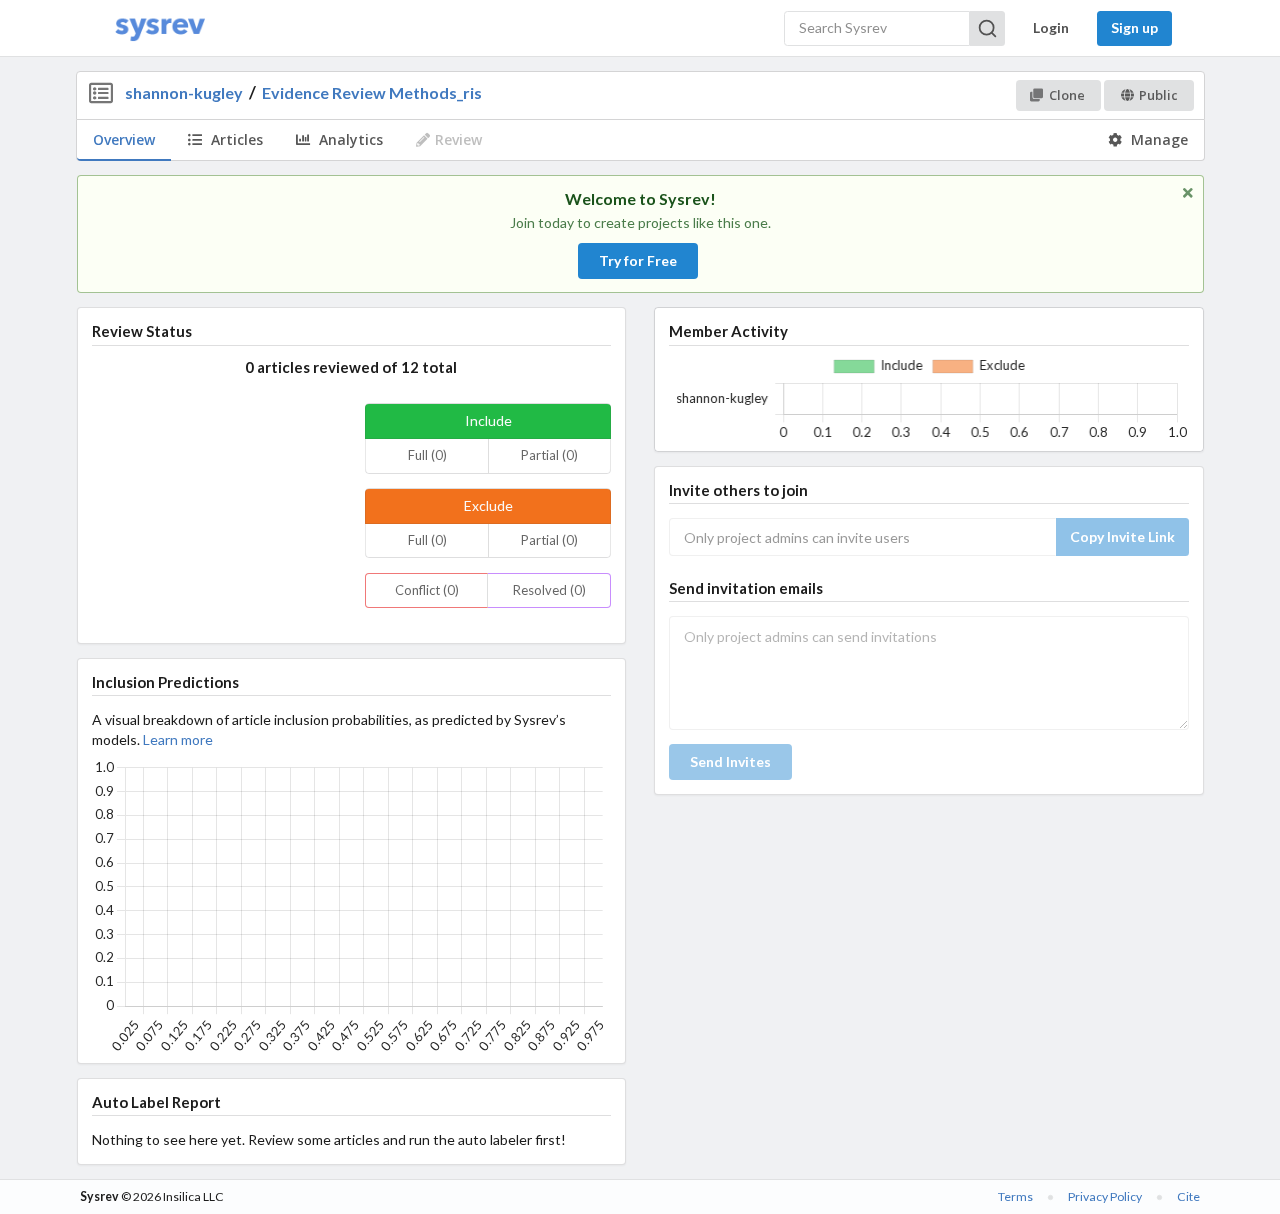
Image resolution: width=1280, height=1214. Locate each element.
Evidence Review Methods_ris (372, 92)
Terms (1015, 1196)
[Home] (160, 28)
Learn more (178, 739)
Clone (1067, 95)
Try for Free (638, 260)
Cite (1188, 1196)
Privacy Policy (1105, 1196)
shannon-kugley (184, 92)
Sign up (1134, 27)
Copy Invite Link (1122, 536)
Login (1051, 27)
